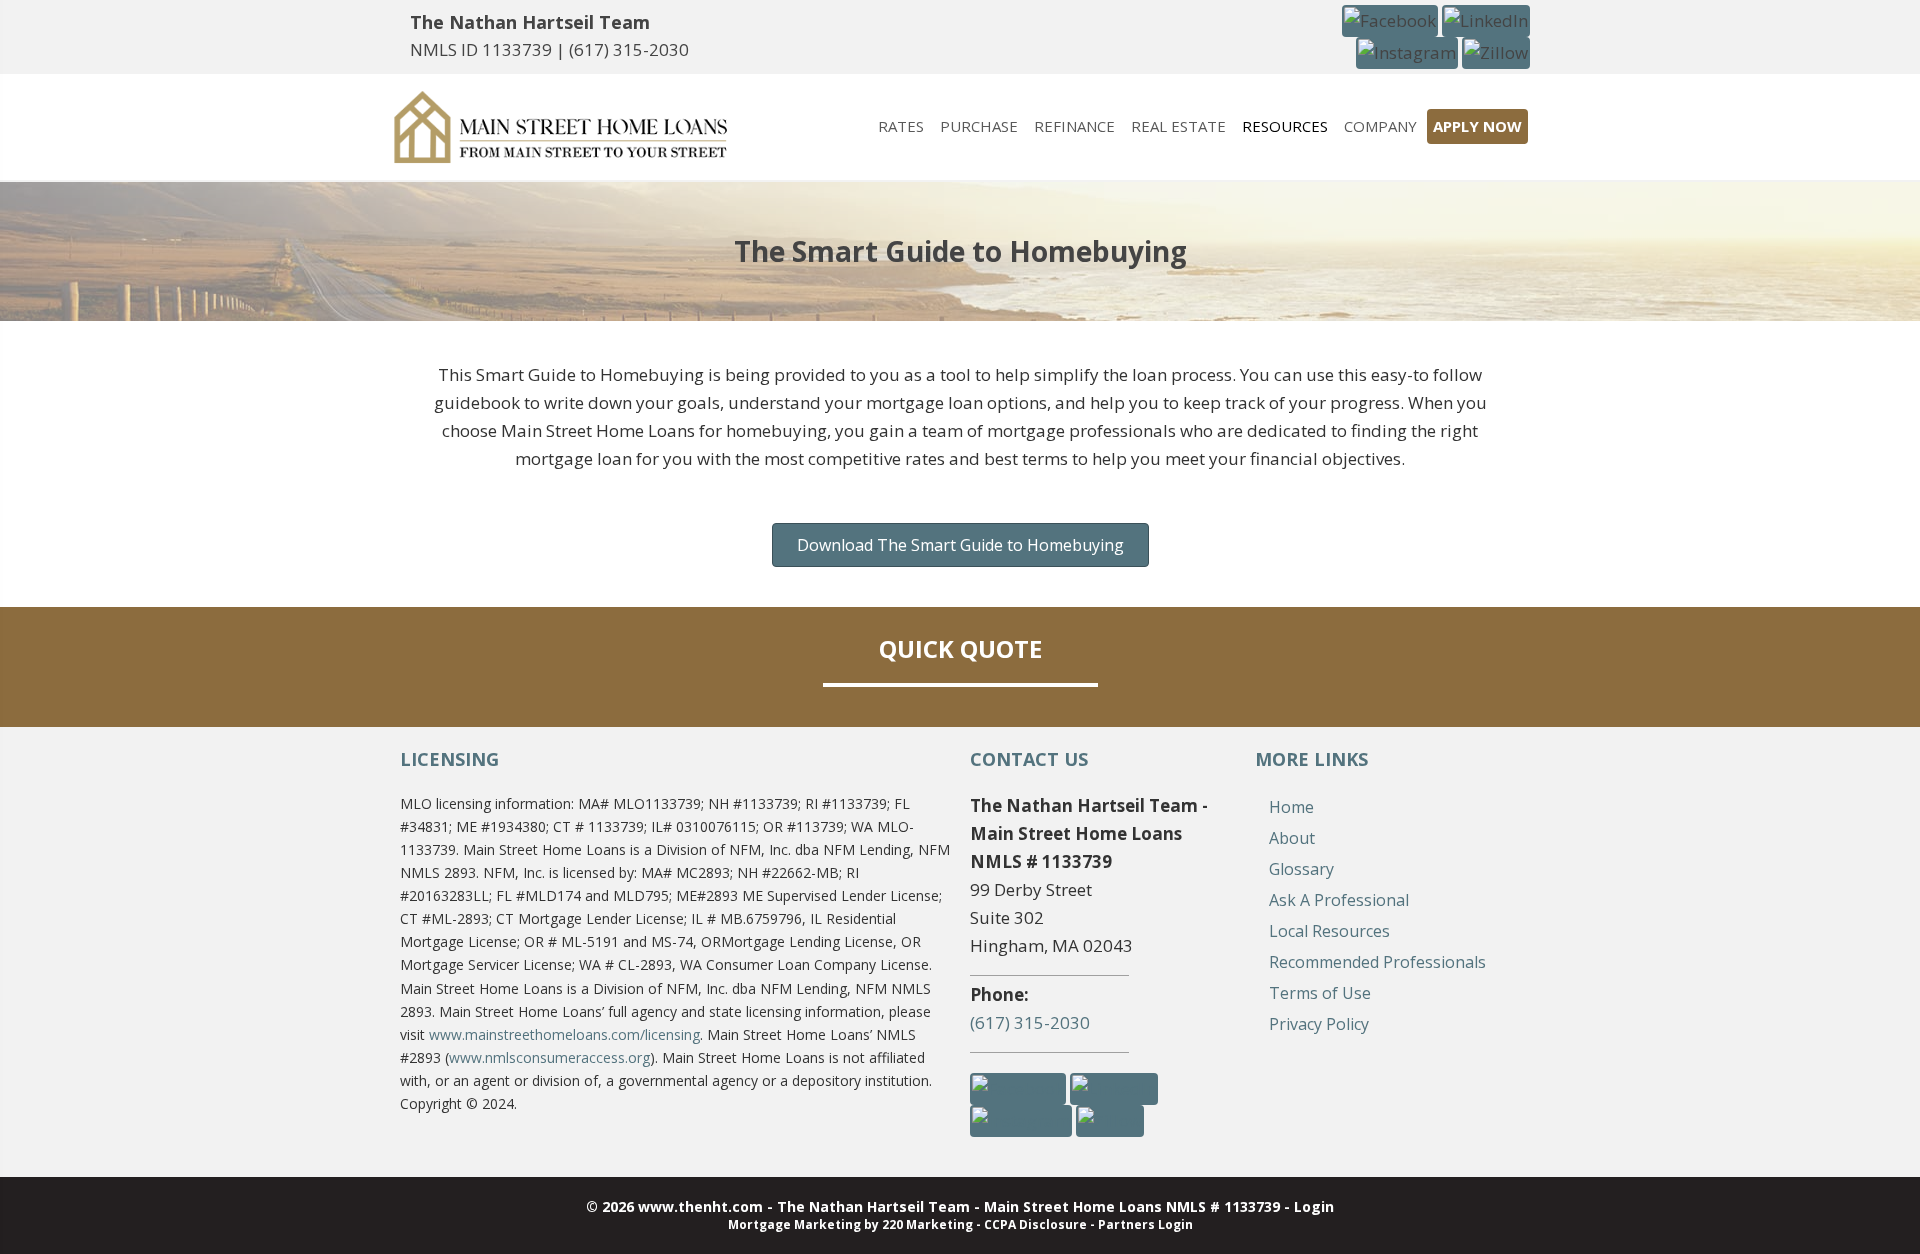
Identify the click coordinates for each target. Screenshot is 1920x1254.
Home (1291, 807)
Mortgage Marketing (794, 1224)
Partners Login (1145, 1224)
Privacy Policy (1319, 1024)
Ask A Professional (1339, 900)
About (1292, 838)
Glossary (1301, 869)
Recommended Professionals (1377, 962)
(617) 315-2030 (629, 49)
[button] (1390, 19)
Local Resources (1329, 931)
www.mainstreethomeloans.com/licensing (564, 1034)
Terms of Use (1320, 993)
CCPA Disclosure (1035, 1224)
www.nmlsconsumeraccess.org (549, 1057)
